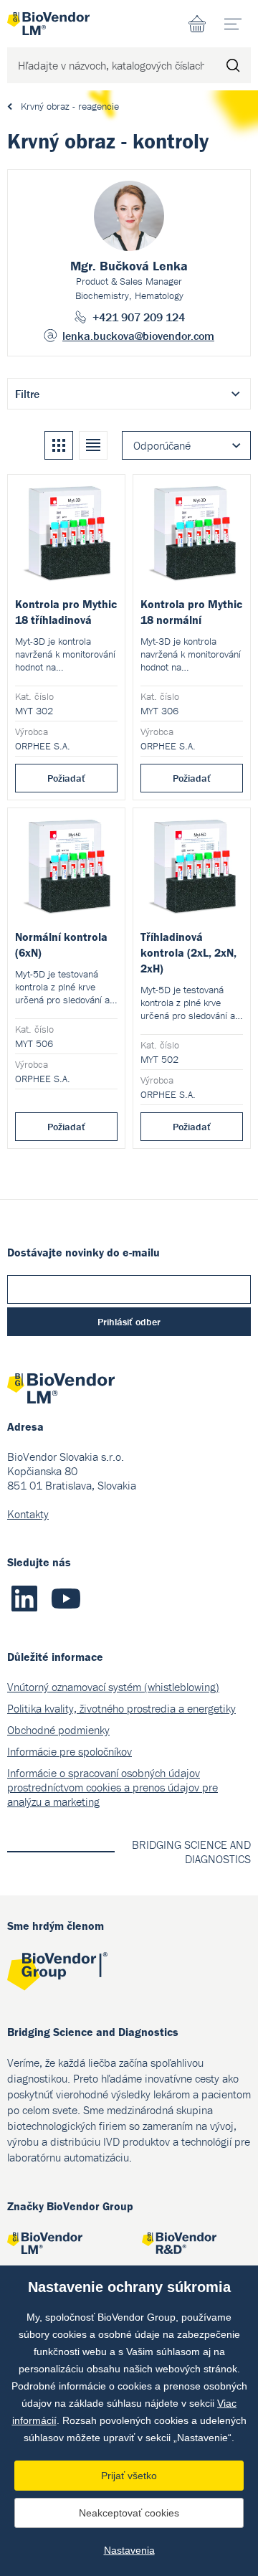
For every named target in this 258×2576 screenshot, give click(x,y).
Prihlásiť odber (129, 1322)
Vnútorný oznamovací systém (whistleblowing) (113, 1687)
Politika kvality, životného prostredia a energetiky (121, 1708)
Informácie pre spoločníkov (70, 1751)
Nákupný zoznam (197, 24)
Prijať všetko (129, 2476)
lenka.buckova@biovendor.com (138, 336)
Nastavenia (129, 2550)
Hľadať (233, 65)
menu (233, 24)
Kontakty (28, 1514)
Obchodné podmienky (58, 1730)
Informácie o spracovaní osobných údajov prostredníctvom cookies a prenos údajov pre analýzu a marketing (113, 1787)
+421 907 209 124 (139, 317)
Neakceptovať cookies (129, 2513)
